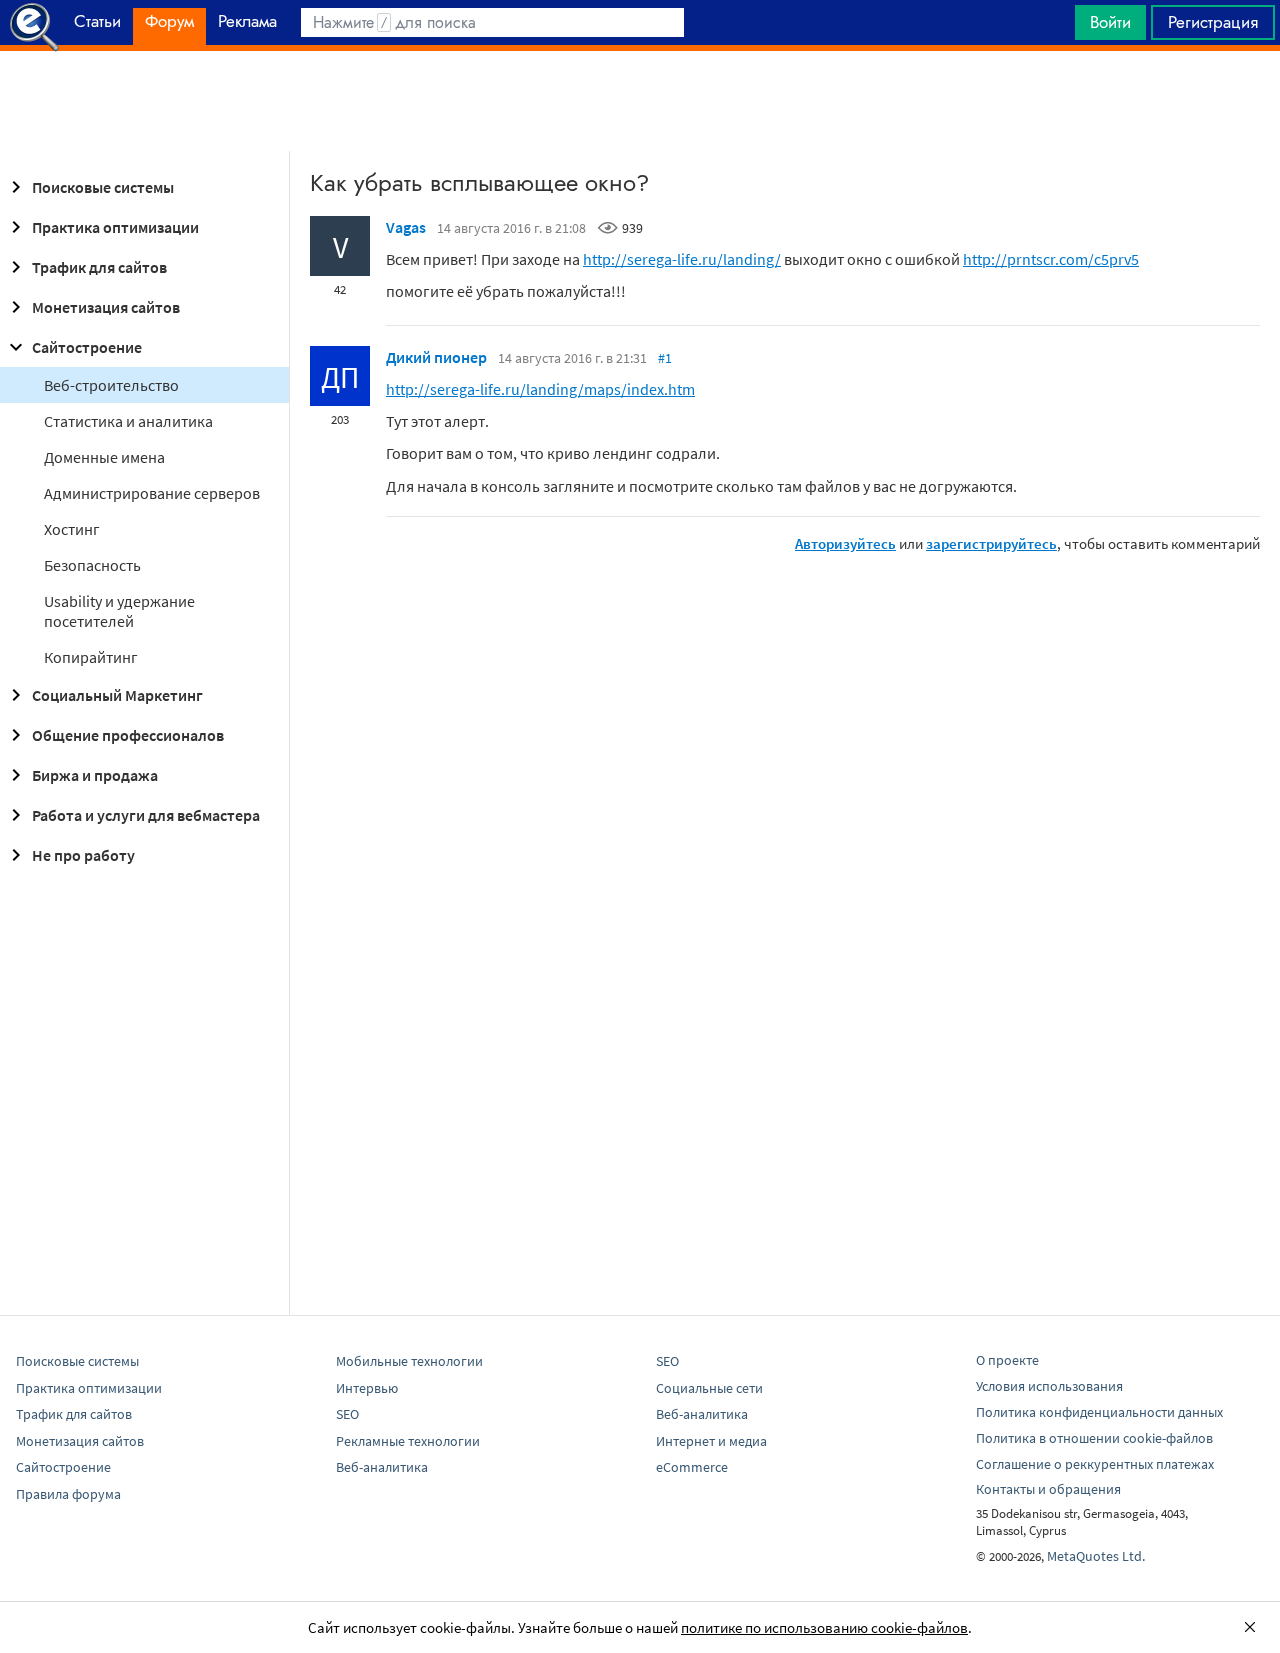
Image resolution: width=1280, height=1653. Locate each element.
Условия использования (1049, 1386)
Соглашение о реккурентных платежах (1095, 1464)
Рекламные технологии (408, 1441)
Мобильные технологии (409, 1361)
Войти (1110, 22)
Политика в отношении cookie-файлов (1094, 1438)
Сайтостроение (87, 347)
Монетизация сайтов (106, 307)
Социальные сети (709, 1388)
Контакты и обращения (1048, 1489)
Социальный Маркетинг (117, 695)
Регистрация (1213, 22)
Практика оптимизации (115, 227)
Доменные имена (104, 457)
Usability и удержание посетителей (119, 611)
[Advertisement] (640, 101)
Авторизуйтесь (845, 543)
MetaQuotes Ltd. (1096, 1556)
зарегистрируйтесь (991, 543)
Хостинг (72, 529)
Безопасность (92, 565)
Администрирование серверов (152, 493)
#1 (665, 358)
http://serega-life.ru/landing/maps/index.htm (540, 389)
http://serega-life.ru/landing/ (682, 259)
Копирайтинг (91, 657)
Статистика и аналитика (128, 421)
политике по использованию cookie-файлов (824, 1627)
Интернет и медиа (711, 1441)
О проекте (1007, 1360)
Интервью (367, 1388)
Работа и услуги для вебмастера (146, 815)
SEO (347, 1414)
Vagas (406, 227)
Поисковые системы (103, 187)
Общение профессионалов (128, 735)
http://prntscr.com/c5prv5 (1051, 259)
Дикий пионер (436, 357)
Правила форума (68, 1494)
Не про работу (83, 855)
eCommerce (692, 1467)
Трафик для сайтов (99, 267)
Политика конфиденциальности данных (1099, 1412)
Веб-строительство (111, 385)
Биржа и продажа (95, 775)
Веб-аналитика (382, 1467)
